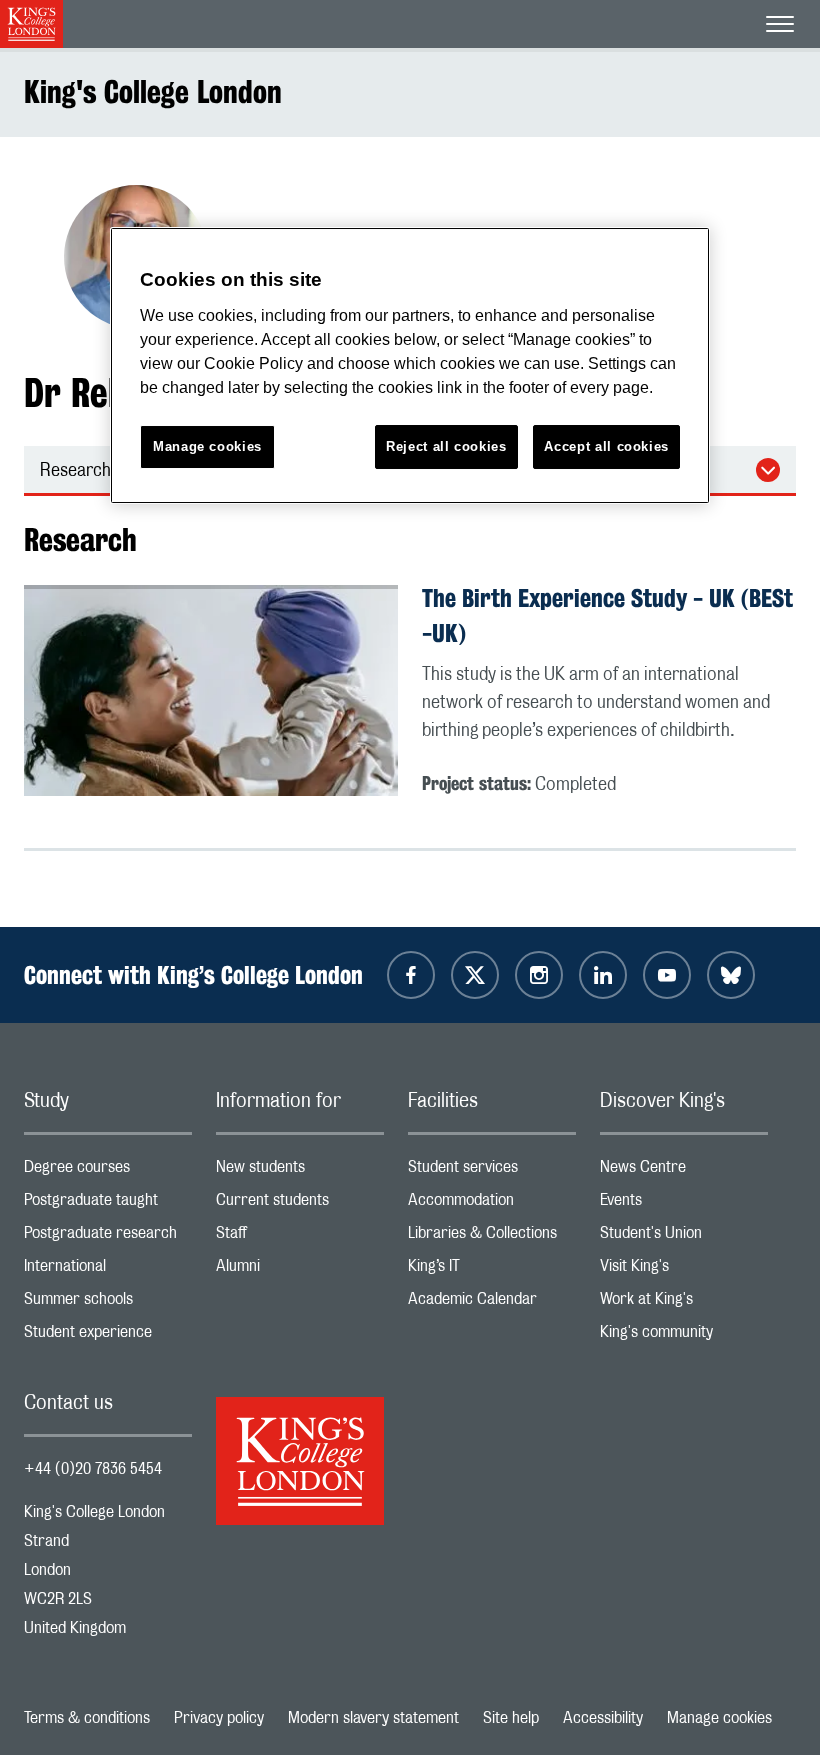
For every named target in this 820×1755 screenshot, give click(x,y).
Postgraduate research (108, 1237)
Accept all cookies (606, 446)
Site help (511, 1718)
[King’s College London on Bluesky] (731, 975)
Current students (300, 1204)
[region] (410, 365)
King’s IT (492, 1270)
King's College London (153, 91)
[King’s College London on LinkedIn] (603, 975)
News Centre (684, 1171)
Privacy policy (219, 1718)
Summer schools (108, 1303)
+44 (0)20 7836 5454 (93, 1469)
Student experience (108, 1336)
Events (684, 1204)
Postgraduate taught (108, 1204)
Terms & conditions (87, 1718)
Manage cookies (719, 1718)
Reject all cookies (446, 446)
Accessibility (603, 1718)
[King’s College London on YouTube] (667, 975)
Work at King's (684, 1303)
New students (300, 1171)
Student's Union (684, 1237)
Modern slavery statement (373, 1718)
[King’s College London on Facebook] (411, 975)
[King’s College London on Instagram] (539, 975)
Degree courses (108, 1171)
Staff (300, 1237)
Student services (492, 1171)
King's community (684, 1336)
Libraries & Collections (492, 1237)
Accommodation (492, 1204)
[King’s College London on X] (475, 975)
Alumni (300, 1270)
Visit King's (684, 1270)
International (108, 1270)
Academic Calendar (492, 1303)
